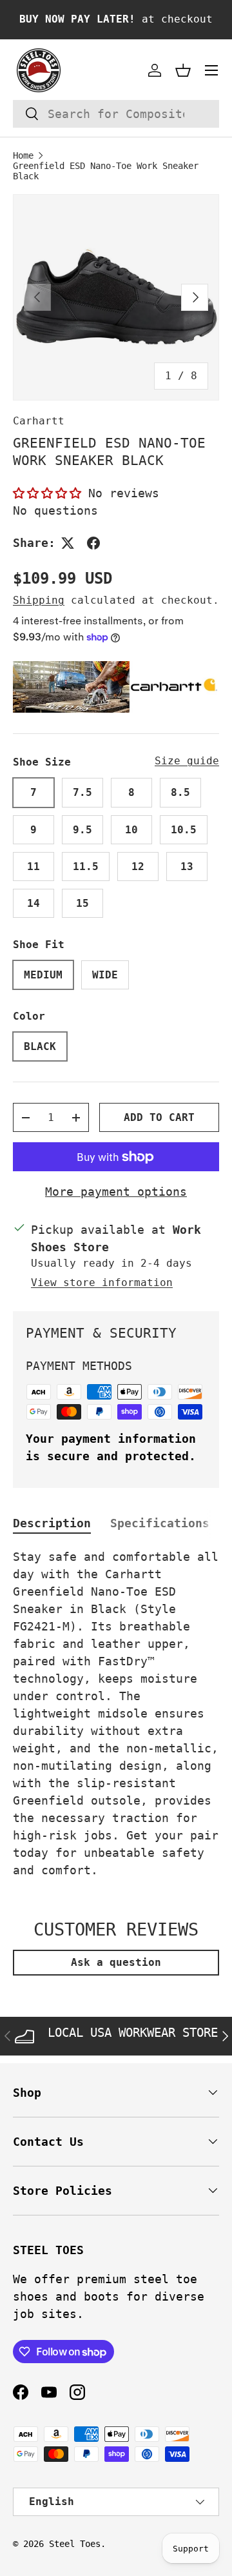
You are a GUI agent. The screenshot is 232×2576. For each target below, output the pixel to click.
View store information (102, 1283)
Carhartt (39, 421)
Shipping (39, 600)
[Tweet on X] (68, 543)
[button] (183, 70)
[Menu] (211, 70)
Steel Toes (75, 2544)
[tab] (52, 1523)
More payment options (116, 1192)
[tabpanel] (116, 1713)
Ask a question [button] (116, 1962)
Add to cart (159, 1117)
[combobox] (116, 114)
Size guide (187, 761)
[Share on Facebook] (93, 543)
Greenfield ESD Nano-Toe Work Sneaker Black (106, 171)
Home (23, 155)
